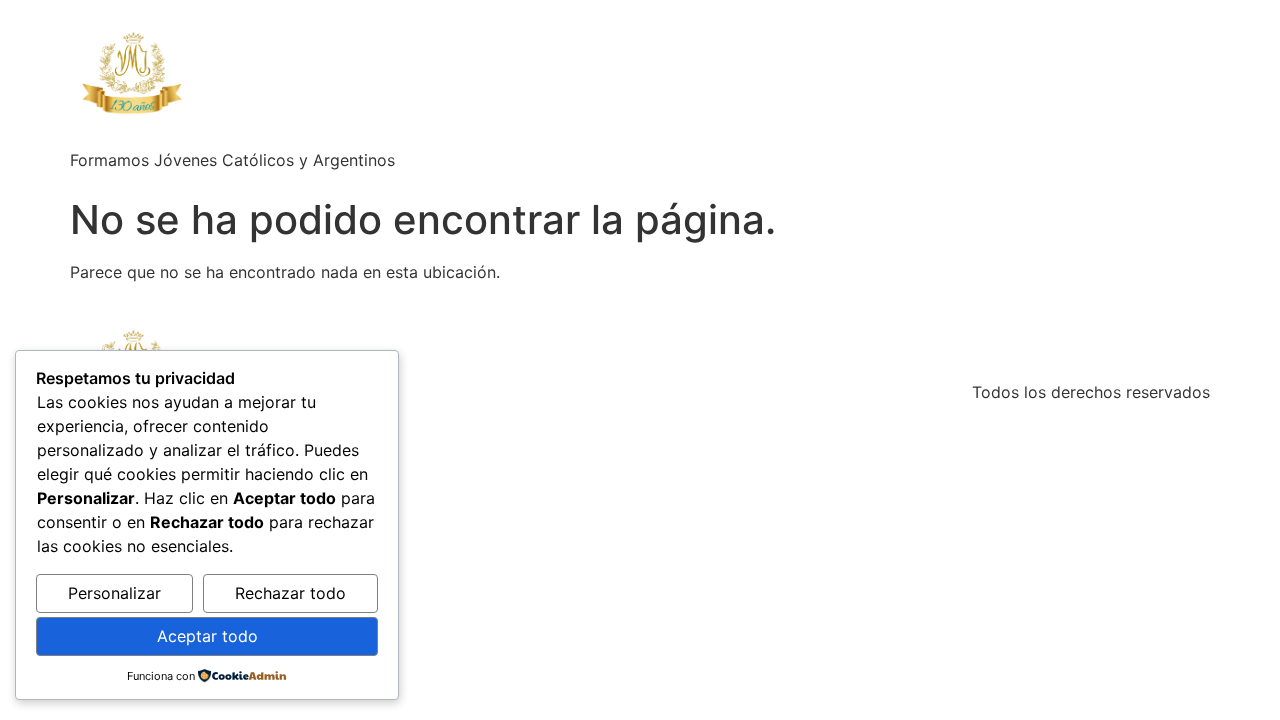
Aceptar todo (207, 636)
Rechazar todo (290, 593)
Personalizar (114, 593)
